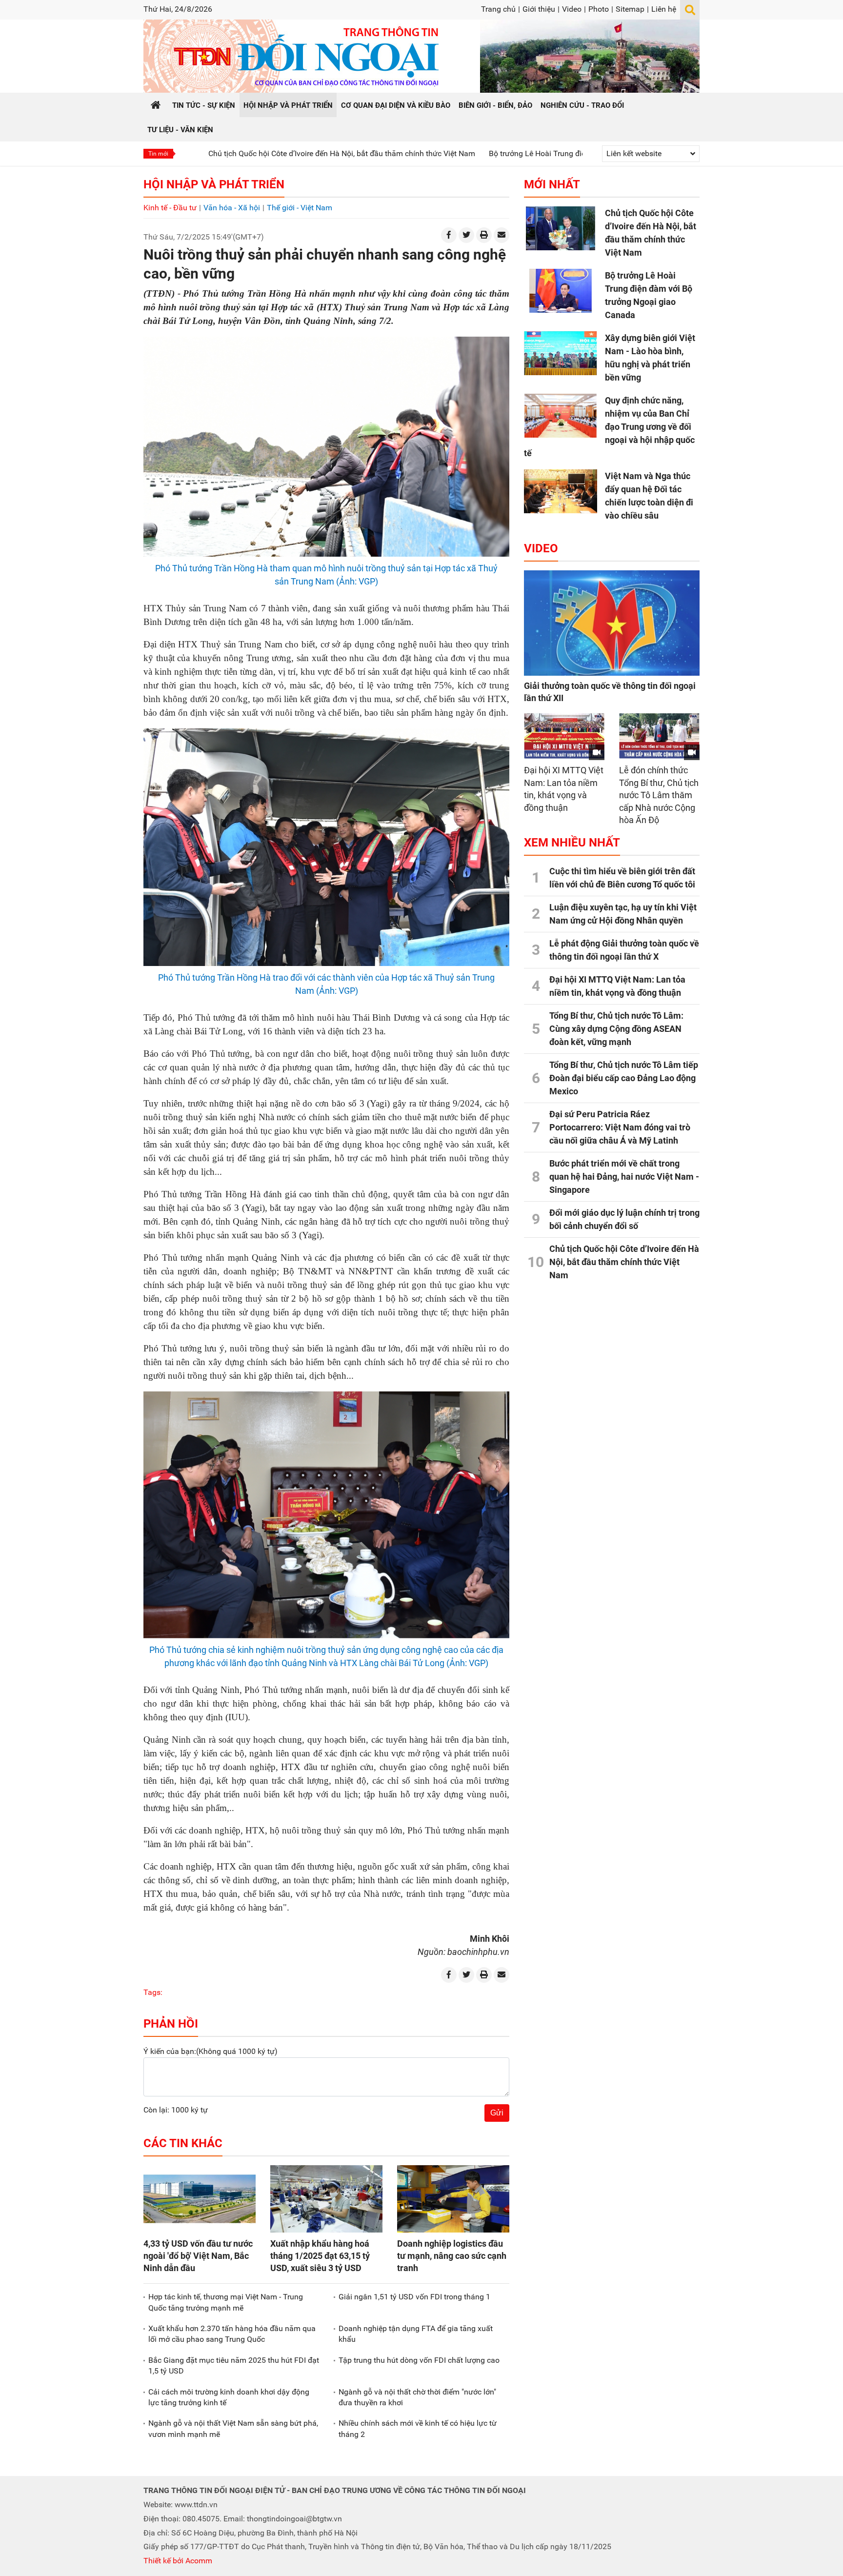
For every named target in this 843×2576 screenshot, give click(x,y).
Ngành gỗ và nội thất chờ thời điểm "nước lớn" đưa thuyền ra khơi (417, 2397)
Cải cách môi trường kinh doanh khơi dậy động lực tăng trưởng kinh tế (229, 2397)
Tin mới (158, 154)
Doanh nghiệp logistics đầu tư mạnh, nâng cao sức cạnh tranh (452, 2256)
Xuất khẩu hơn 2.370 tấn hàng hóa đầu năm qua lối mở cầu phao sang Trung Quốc (232, 2334)
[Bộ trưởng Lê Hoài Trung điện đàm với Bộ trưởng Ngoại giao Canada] (561, 291)
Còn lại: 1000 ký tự (176, 2110)
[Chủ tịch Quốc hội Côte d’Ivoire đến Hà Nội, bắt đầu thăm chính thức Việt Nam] (561, 228)
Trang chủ (498, 9)
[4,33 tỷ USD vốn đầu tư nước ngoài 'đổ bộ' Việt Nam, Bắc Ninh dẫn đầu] (200, 2199)
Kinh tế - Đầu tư (170, 208)
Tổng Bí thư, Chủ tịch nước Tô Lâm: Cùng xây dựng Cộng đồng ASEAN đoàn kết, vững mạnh (616, 1029)
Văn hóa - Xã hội (232, 208)
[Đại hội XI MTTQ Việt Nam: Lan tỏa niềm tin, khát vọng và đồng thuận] (564, 736)
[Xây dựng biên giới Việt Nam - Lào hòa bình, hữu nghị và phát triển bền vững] (561, 353)
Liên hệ (664, 9)
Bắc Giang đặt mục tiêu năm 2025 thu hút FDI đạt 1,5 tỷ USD (234, 2365)
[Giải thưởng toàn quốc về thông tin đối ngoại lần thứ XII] (612, 623)
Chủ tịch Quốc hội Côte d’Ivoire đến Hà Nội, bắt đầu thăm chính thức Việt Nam (233, 153)
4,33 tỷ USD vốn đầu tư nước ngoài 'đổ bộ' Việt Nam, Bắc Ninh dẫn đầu (198, 2256)
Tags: (153, 1992)
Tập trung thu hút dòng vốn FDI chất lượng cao (419, 2360)
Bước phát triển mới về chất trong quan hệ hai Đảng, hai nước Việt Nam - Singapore (624, 1177)
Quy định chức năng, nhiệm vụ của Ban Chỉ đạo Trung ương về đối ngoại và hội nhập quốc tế (609, 427)
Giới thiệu (539, 9)
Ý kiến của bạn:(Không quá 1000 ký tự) (211, 2051)
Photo (599, 9)
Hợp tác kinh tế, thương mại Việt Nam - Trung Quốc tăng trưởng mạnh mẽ (226, 2302)
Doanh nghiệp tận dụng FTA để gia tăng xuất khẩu (416, 2334)
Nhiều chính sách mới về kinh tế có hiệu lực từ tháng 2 (418, 2428)
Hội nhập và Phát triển (214, 184)
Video (572, 9)
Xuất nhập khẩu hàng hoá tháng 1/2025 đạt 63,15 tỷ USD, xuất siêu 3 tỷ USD (320, 2256)
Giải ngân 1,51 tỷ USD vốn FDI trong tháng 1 (414, 2297)
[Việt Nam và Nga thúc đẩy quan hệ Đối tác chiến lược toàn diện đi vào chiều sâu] (561, 491)
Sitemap (630, 9)
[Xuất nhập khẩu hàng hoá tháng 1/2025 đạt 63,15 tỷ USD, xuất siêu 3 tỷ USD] (326, 2199)
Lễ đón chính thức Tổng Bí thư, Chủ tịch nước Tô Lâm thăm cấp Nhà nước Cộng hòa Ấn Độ (659, 795)
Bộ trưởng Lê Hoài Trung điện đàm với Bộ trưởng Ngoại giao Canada (498, 153)
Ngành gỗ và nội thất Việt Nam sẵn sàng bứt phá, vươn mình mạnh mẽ (233, 2428)
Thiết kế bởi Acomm (178, 2561)
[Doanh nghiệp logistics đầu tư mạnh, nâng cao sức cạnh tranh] (453, 2199)
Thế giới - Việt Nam (300, 208)
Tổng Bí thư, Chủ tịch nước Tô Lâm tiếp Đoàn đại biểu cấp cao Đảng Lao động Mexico (624, 1078)
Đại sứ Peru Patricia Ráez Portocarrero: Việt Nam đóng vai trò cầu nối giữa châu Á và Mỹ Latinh (620, 1127)
